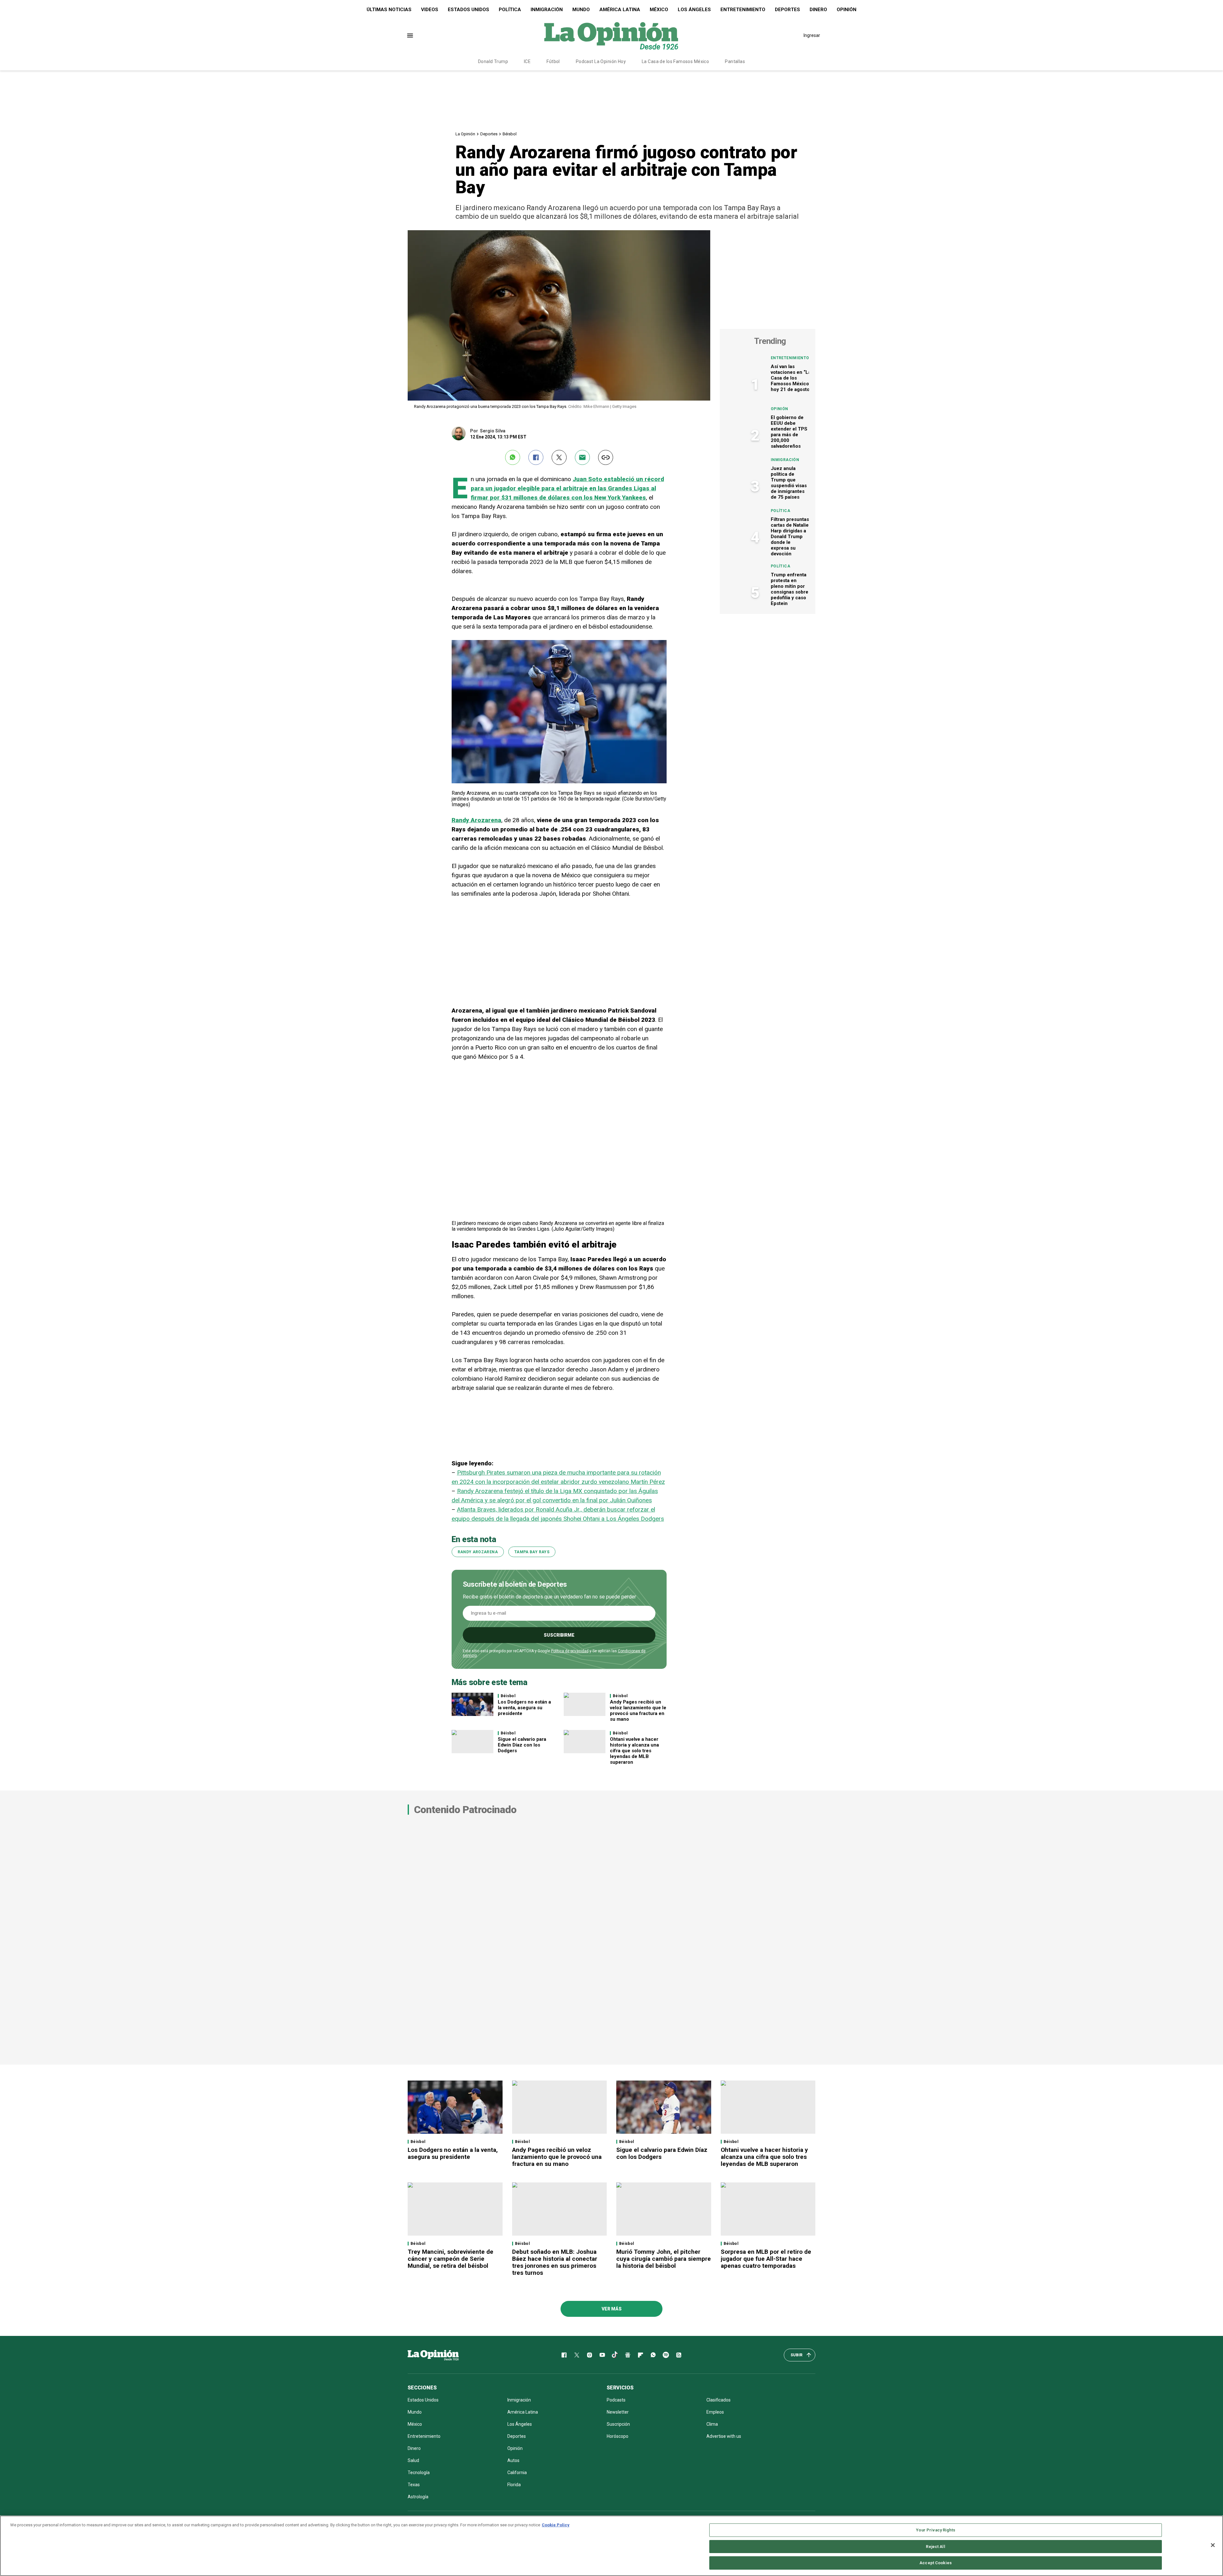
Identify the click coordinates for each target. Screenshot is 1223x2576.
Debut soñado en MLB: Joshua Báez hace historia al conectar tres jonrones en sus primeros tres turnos (555, 2262)
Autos (513, 2460)
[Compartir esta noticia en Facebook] (536, 457)
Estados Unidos (468, 10)
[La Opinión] (611, 35)
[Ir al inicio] (433, 2355)
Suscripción (618, 2424)
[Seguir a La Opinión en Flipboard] (640, 2355)
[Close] (1213, 2545)
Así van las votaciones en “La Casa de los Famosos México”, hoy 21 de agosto (791, 378)
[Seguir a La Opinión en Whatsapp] (653, 2355)
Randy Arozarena (476, 820)
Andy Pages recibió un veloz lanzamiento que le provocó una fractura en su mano (638, 1711)
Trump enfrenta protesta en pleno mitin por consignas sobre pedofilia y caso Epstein (790, 589)
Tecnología (419, 2473)
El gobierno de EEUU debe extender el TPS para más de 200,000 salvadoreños (789, 432)
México (659, 10)
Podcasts (616, 2400)
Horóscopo (618, 2436)
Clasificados (719, 2400)
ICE (527, 61)
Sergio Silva (493, 431)
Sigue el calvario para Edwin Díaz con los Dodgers (522, 1745)
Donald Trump (493, 61)
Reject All (935, 2547)
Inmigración (547, 10)
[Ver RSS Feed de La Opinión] (679, 2355)
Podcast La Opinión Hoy (601, 61)
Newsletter (618, 2412)
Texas (414, 2485)
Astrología (418, 2497)
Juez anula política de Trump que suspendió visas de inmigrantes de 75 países (789, 483)
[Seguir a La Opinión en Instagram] (590, 2355)
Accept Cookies (936, 2563)
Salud (413, 2460)
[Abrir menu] (410, 36)
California (517, 2473)
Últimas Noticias (389, 10)
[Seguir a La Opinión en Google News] (628, 2355)
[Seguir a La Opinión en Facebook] (564, 2355)
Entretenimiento (743, 10)
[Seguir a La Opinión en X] (577, 2355)
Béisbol (510, 134)
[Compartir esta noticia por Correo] (582, 457)
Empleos (715, 2412)
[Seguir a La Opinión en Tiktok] (615, 2355)
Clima (712, 2424)
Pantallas (735, 61)
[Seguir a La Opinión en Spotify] (666, 2355)
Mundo (581, 10)
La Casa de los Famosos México (675, 61)
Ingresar (812, 35)
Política (510, 10)
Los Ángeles (694, 10)
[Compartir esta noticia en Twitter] (559, 457)
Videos (430, 10)
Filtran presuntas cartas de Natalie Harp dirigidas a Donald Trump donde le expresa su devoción (790, 537)
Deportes (787, 10)
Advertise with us (724, 2436)
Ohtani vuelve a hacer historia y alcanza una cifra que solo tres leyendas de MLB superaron (634, 1751)
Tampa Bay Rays (532, 1552)
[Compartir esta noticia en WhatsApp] (513, 457)
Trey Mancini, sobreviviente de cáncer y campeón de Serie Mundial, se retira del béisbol (451, 2259)
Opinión (847, 10)
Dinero (818, 10)
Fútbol (553, 61)
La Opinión (465, 134)
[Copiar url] (606, 457)
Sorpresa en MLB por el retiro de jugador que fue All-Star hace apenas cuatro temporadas (766, 2259)
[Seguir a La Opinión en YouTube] (602, 2355)
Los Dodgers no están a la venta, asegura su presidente (524, 1708)
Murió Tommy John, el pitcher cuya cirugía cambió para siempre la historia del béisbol (664, 2259)
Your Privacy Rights (935, 2530)
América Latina (620, 10)
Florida (514, 2485)
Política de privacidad (570, 1651)
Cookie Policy (556, 2525)
